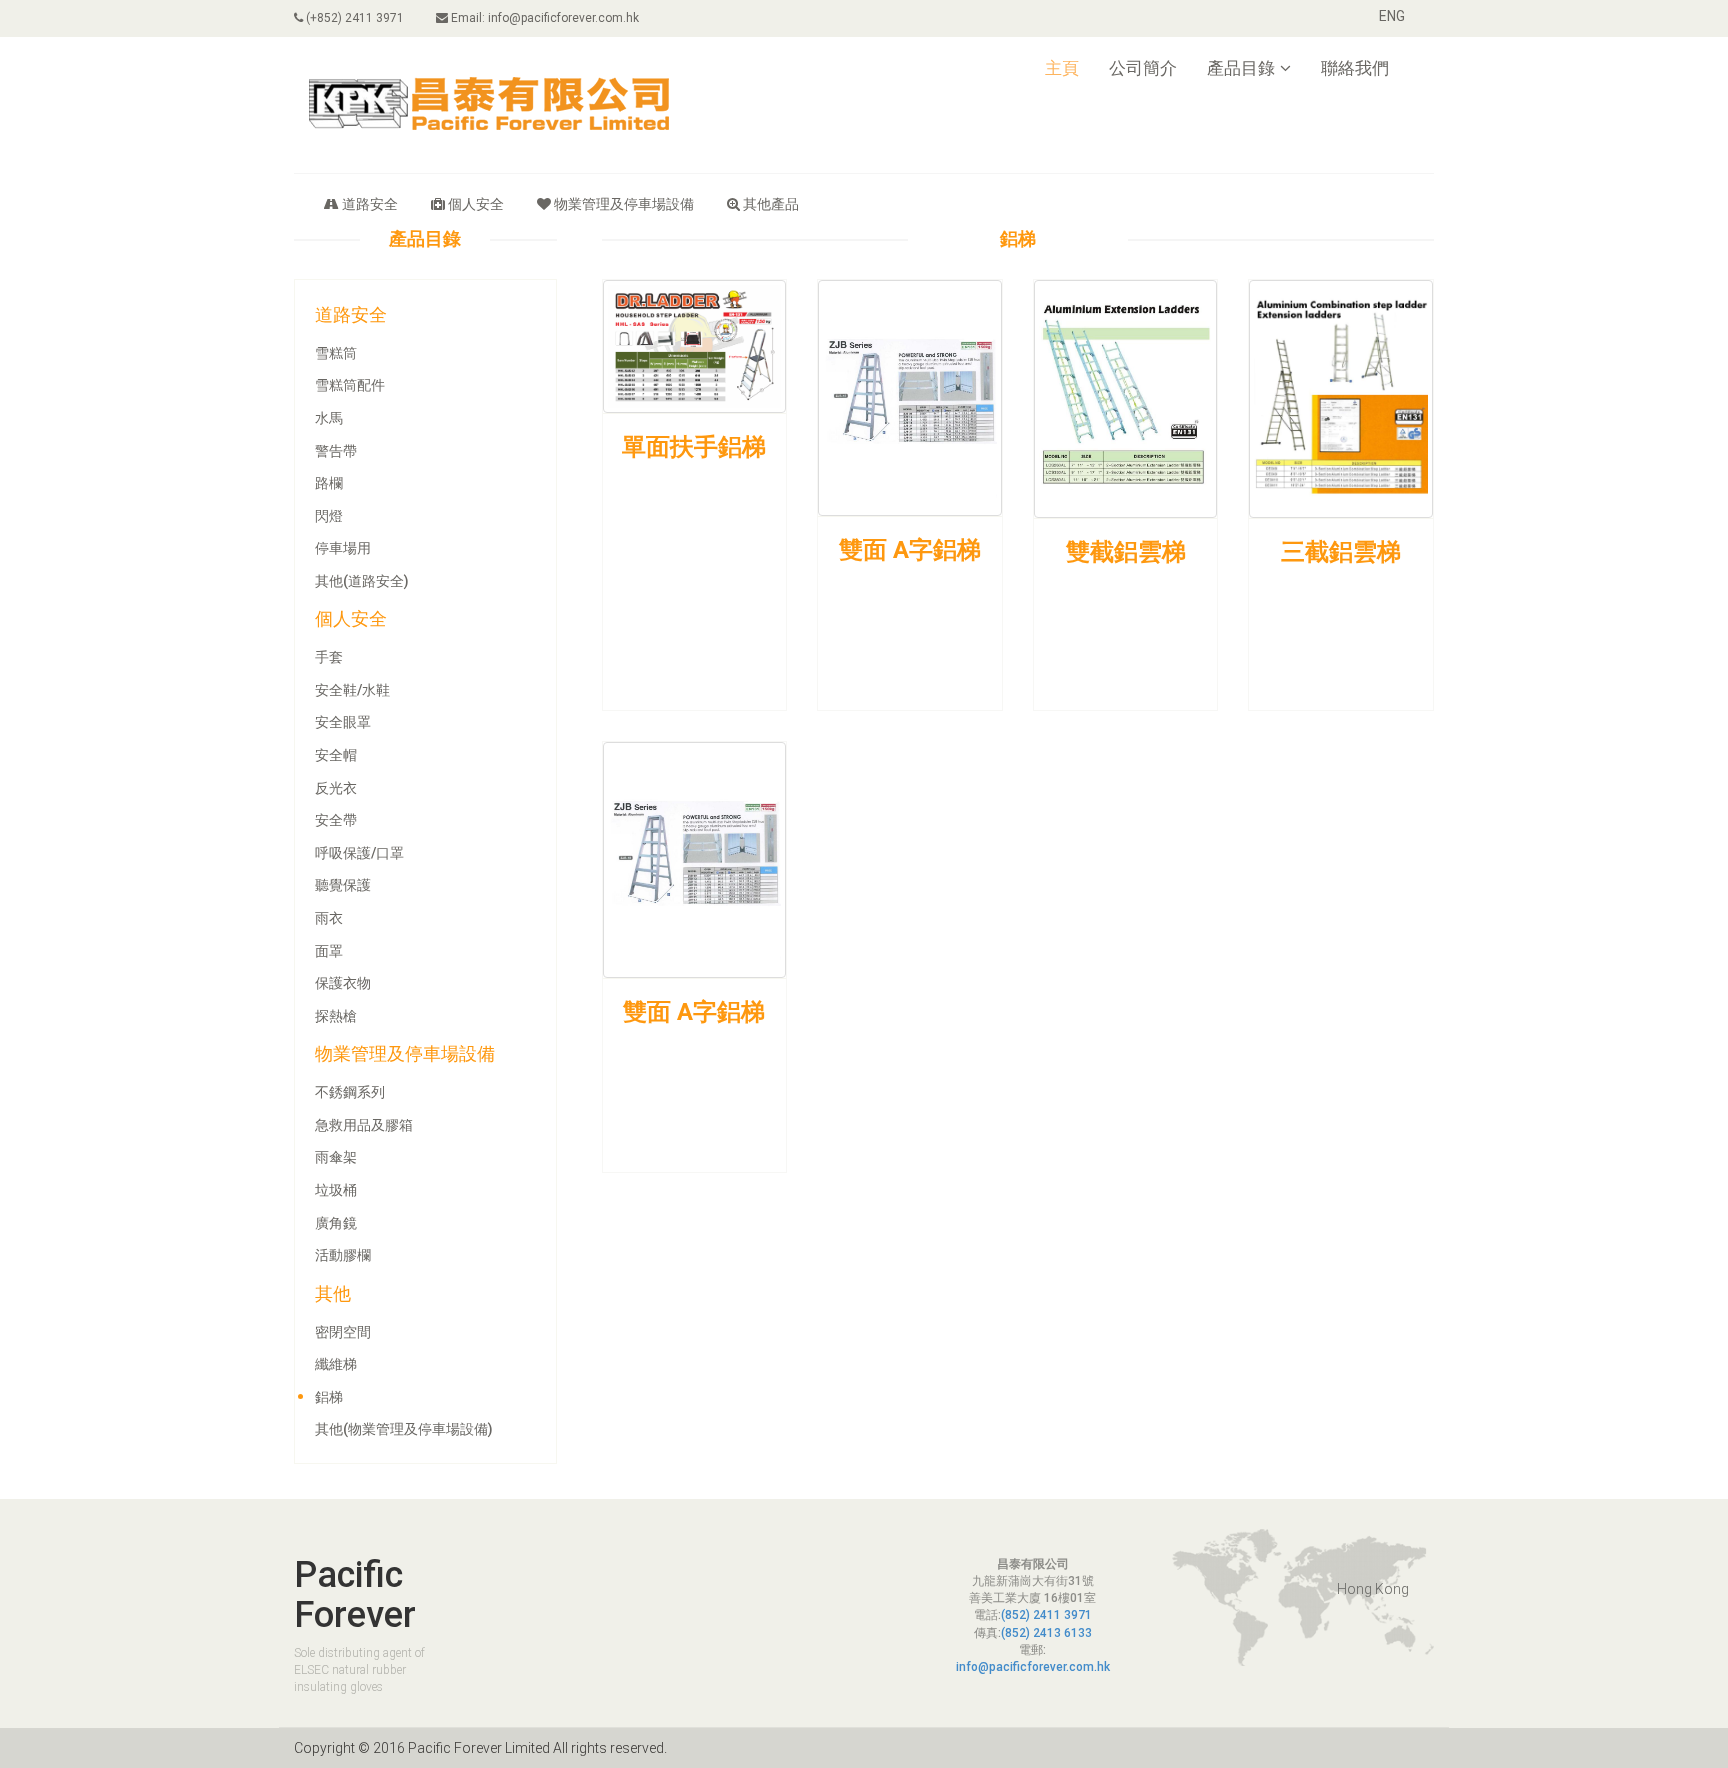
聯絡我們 (1355, 68)
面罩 (329, 951)
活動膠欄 (343, 1255)
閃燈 (329, 516)
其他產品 (771, 204)
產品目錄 (1241, 68)
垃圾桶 (336, 1190)
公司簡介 (1143, 68)
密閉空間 (343, 1332)
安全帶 (336, 820)
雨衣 (329, 918)
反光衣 (336, 788)
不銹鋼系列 (350, 1092)
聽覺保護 (343, 885)
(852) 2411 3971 (1046, 1615)
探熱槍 (336, 1016)
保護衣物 (343, 983)
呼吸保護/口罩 (359, 853)
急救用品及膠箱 (364, 1125)
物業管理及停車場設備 (624, 204)
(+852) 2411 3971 (353, 18)
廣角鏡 (336, 1223)
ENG (1392, 16)
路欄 (329, 483)
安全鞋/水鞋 (352, 690)
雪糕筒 (336, 353)
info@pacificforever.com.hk (1033, 1667)
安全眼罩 (343, 722)
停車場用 (343, 548)
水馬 (329, 418)
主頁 (1062, 68)
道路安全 (370, 204)
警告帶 (336, 451)
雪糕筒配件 (350, 385)
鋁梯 (329, 1397)
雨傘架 (336, 1157)
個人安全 (476, 204)
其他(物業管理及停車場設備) (404, 1429)
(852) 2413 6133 (1046, 1633)
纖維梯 (336, 1364)
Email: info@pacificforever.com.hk (543, 18)
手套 (329, 657)
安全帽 (336, 755)
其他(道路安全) (362, 581)
